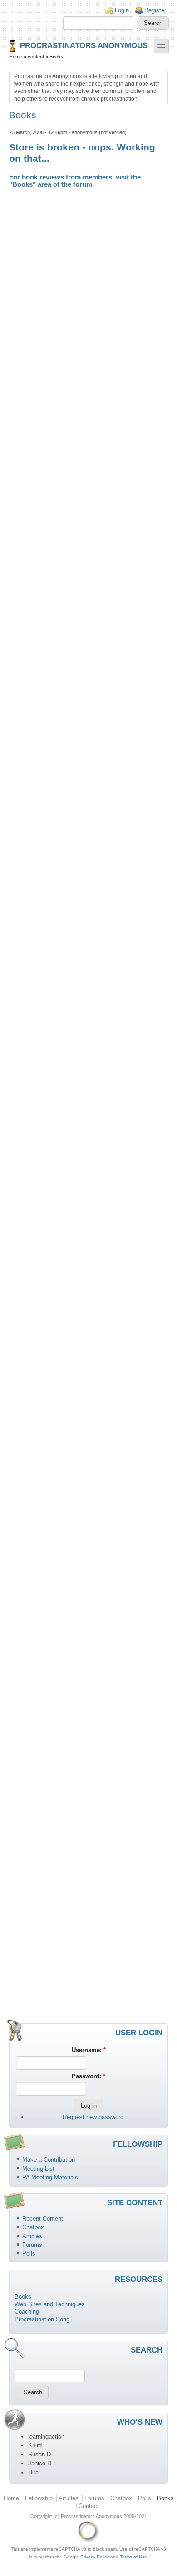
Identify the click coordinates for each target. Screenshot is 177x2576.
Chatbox (33, 2227)
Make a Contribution (49, 2160)
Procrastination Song (42, 2319)
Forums (32, 2245)
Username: (89, 2050)
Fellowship (39, 2498)
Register (155, 10)
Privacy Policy (95, 2557)
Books (22, 184)
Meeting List (38, 2169)
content (36, 57)
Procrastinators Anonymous (84, 45)
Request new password (93, 2117)
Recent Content (43, 2219)
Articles (32, 2236)
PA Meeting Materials (50, 2177)
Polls (29, 2253)
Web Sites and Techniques (50, 2304)
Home (16, 57)
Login (122, 10)
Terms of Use (133, 2557)
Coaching (27, 2312)
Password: (88, 2076)
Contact (89, 2506)
